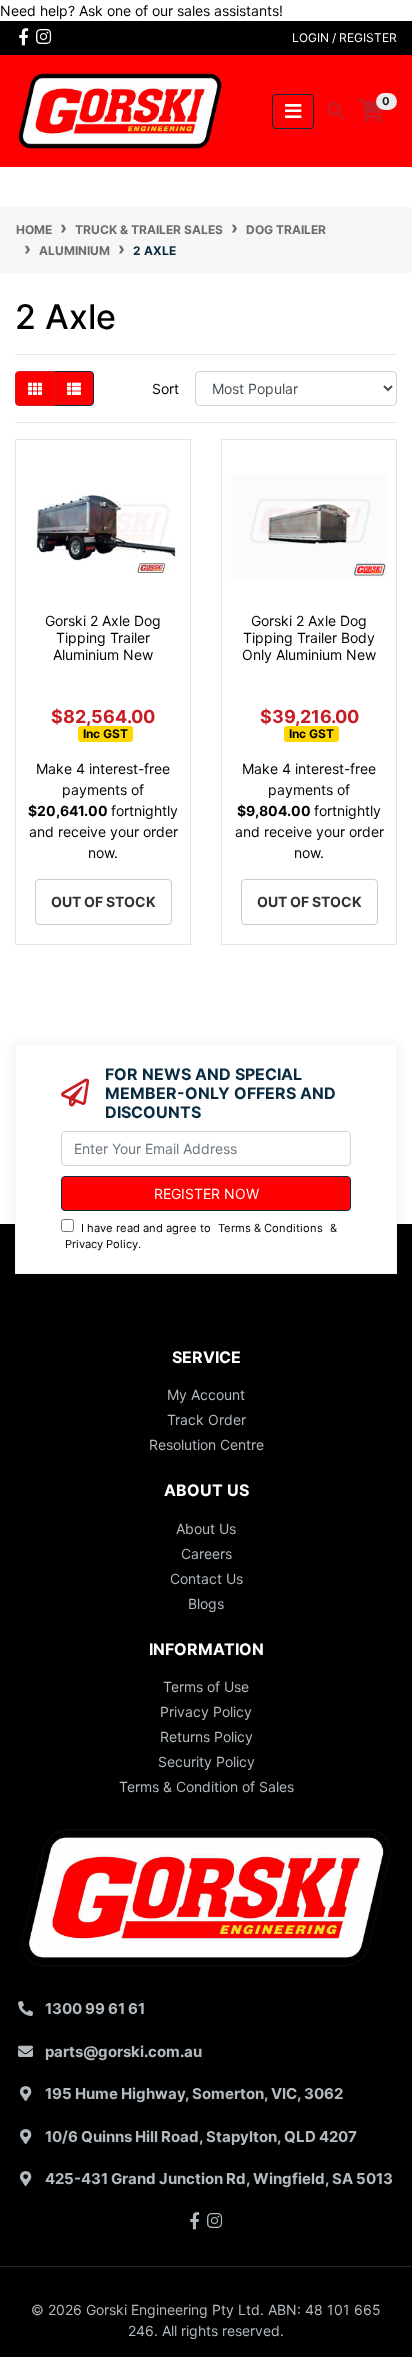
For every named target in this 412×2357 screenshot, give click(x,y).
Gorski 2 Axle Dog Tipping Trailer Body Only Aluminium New (309, 637)
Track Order (206, 1419)
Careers (206, 1553)
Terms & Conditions (270, 1228)
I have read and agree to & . (201, 1236)
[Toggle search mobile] (329, 111)
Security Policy (206, 1761)
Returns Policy (206, 1736)
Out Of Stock (103, 901)
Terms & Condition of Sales (206, 1786)
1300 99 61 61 (95, 2008)
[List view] (74, 388)
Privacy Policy (101, 1244)
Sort (165, 388)
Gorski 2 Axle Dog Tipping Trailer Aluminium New (103, 637)
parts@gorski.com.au (123, 2051)
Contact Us (206, 1578)
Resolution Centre (206, 1444)
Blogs (206, 1603)
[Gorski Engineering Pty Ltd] (120, 109)
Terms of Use (206, 1686)
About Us (206, 1528)
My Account (206, 1394)
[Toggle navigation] (293, 111)
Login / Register (344, 37)
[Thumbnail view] (35, 388)
